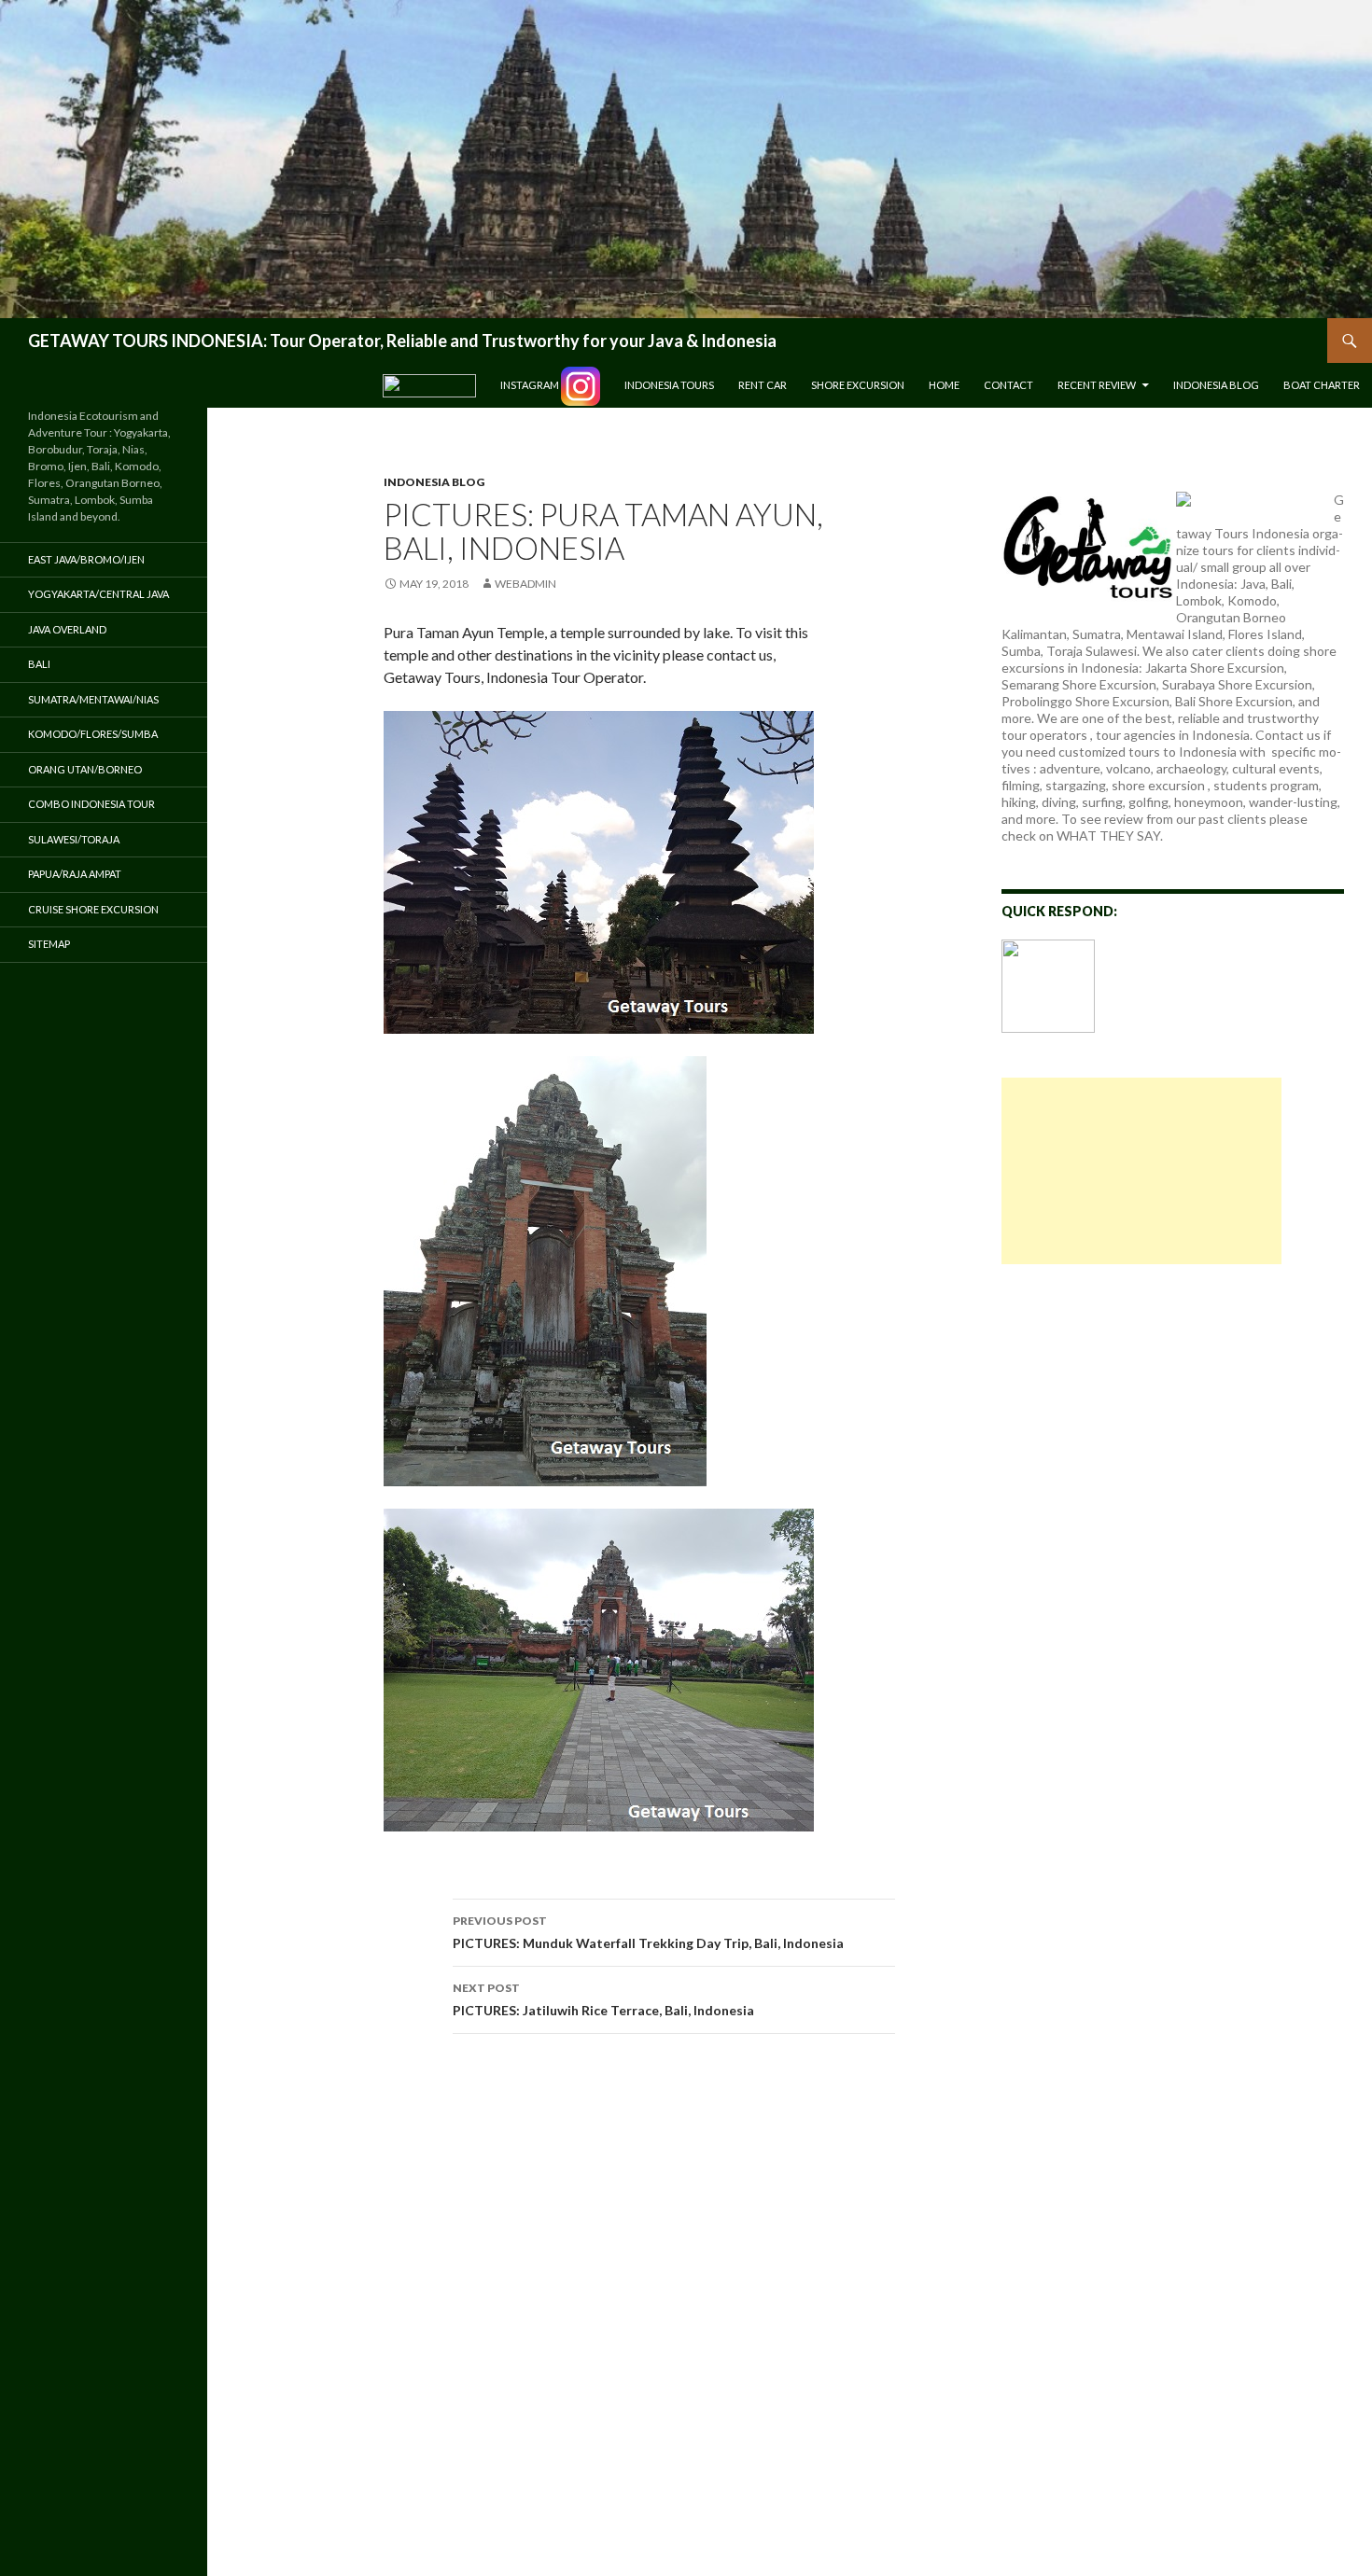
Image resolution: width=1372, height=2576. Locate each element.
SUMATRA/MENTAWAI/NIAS (93, 699)
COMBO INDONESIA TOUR (91, 804)
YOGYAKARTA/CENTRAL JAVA (98, 594)
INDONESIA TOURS (669, 385)
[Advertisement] (1141, 1171)
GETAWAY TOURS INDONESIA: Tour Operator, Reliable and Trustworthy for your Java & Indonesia (402, 341)
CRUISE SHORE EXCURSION (93, 909)
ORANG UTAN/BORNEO (85, 769)
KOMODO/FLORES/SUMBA (93, 734)
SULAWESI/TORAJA (74, 839)
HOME (944, 385)
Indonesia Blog (1216, 385)
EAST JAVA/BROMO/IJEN (86, 559)
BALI (39, 664)
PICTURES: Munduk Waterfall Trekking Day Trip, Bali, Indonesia (648, 1932)
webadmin (525, 584)
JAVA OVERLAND (67, 629)
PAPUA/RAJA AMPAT (75, 874)
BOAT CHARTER (1322, 385)
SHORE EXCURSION (858, 385)
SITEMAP (49, 944)
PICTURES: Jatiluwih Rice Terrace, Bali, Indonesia (603, 1999)
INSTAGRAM (531, 385)
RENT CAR (763, 385)
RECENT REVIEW (1097, 385)
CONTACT (1008, 385)
